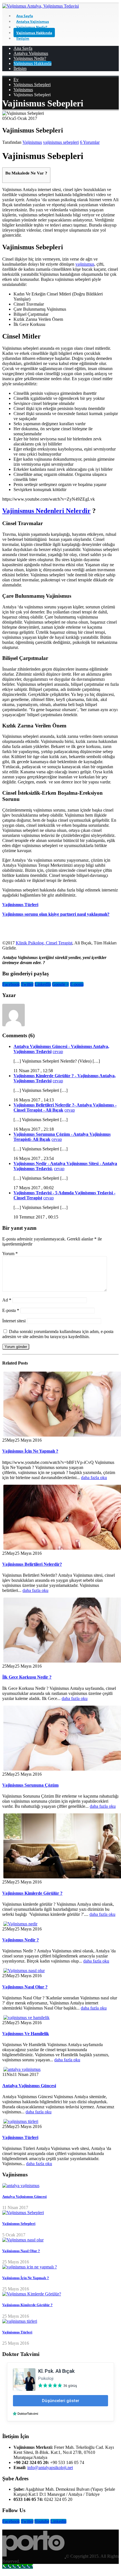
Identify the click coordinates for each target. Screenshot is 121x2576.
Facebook (11, 984)
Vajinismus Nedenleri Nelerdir (46, 511)
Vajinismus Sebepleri (19, 2224)
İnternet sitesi (14, 1321)
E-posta (77, 984)
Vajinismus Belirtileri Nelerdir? (32, 1564)
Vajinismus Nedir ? (21, 1940)
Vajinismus (32, 142)
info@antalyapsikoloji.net (50, 2468)
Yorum (10, 1254)
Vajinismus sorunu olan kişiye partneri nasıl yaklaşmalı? (56, 914)
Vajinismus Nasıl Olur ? (25, 1987)
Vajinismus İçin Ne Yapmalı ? (30, 1451)
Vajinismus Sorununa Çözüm (30, 1785)
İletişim (23, 38)
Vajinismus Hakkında (34, 33)
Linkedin (58, 2521)
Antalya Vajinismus (33, 22)
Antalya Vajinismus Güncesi (29, 2086)
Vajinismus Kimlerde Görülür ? (32, 1893)
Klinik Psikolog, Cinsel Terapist (44, 943)
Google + (60, 984)
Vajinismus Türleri (20, 905)
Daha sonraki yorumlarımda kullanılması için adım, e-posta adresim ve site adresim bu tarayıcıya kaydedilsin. (58, 1334)
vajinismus (85, 264)
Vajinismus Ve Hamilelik (26, 2034)
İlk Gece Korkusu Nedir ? (27, 1677)
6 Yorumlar (90, 142)
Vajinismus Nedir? (32, 27)
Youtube (42, 2521)
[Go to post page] (20, 1924)
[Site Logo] (41, 6)
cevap (58, 1051)
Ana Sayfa (25, 16)
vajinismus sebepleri (61, 142)
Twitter (27, 984)
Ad (7, 1300)
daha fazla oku (94, 1478)
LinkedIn (43, 984)
